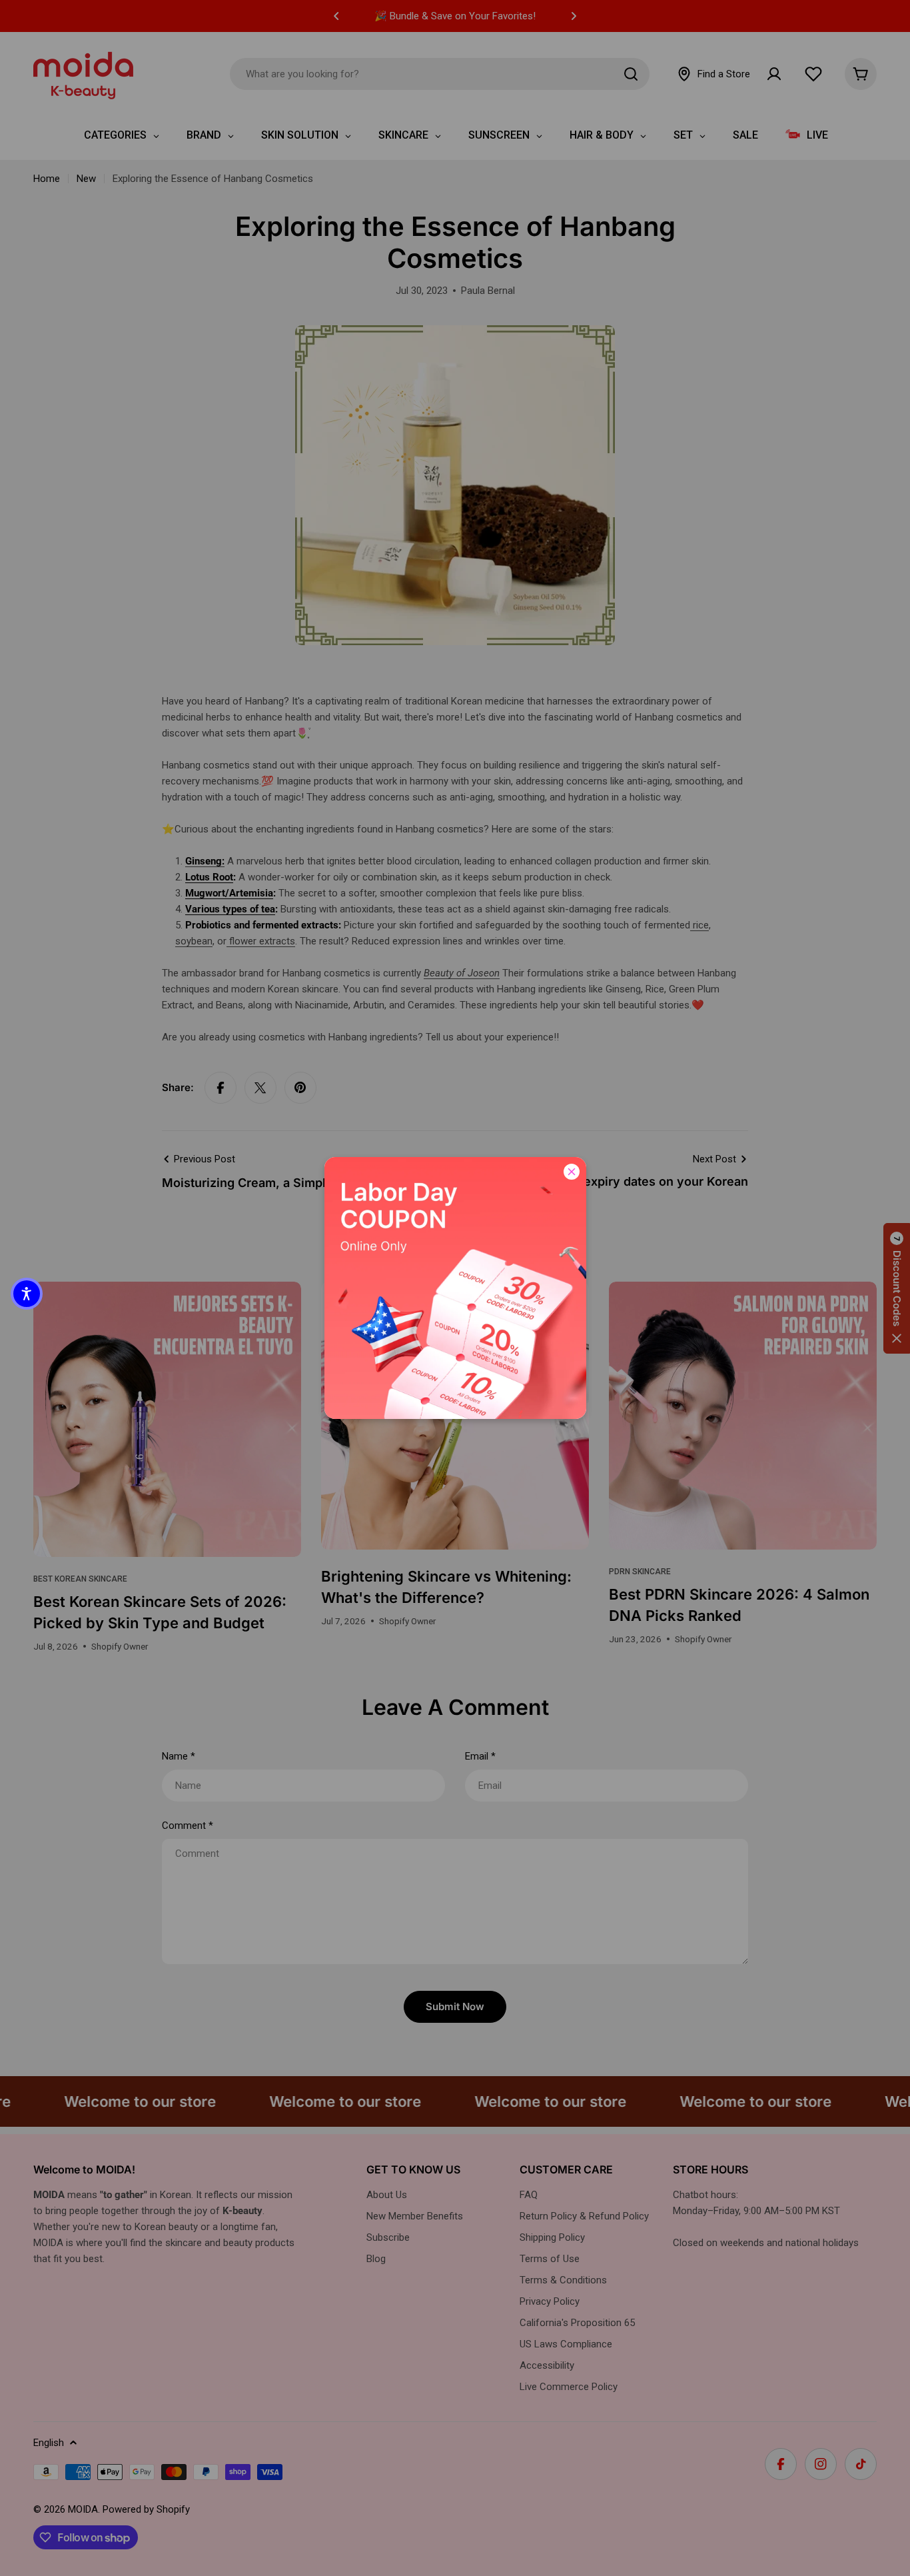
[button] (27, 1294)
